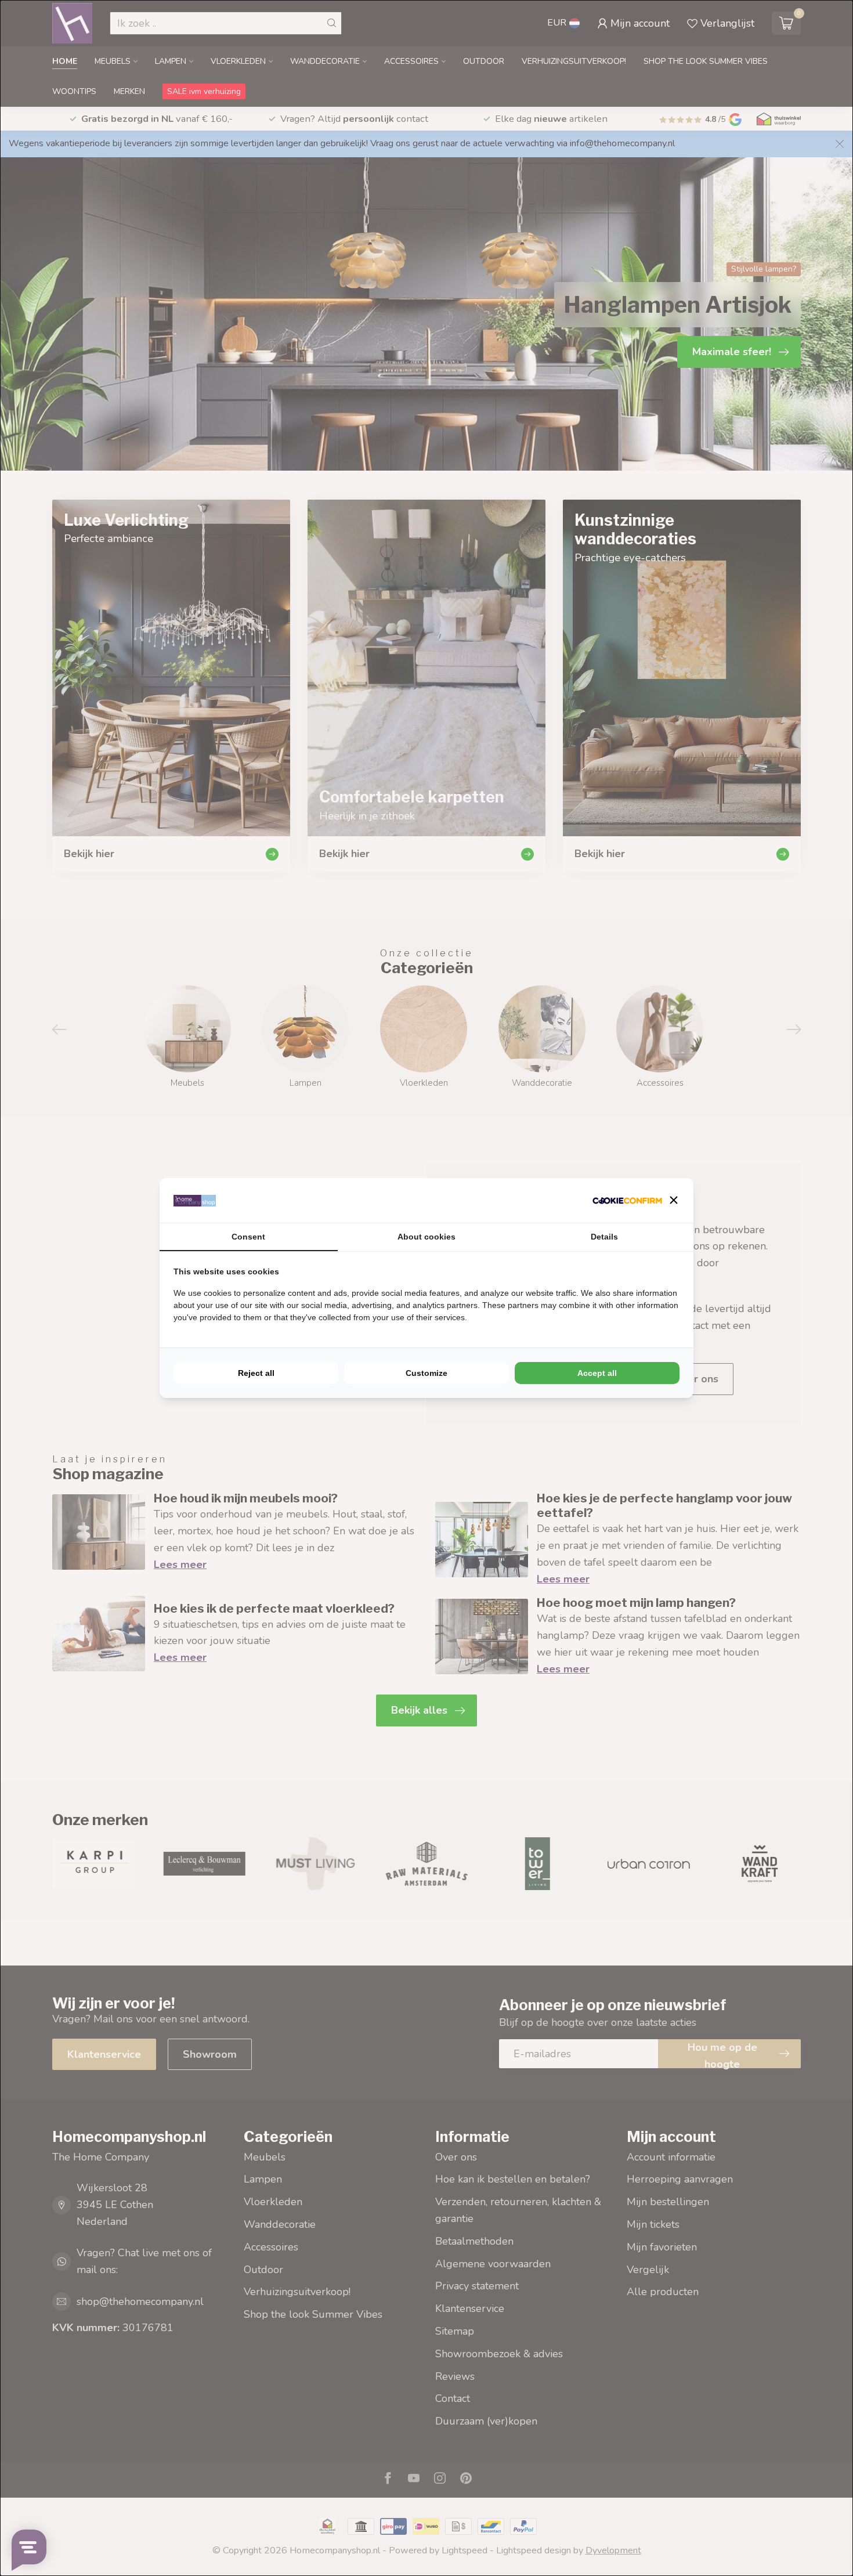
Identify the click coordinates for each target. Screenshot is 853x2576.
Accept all (597, 1373)
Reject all (256, 1373)
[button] (674, 1200)
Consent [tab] (248, 1237)
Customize (426, 1373)
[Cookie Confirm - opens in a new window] (627, 1200)
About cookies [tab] (426, 1237)
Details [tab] (604, 1237)
